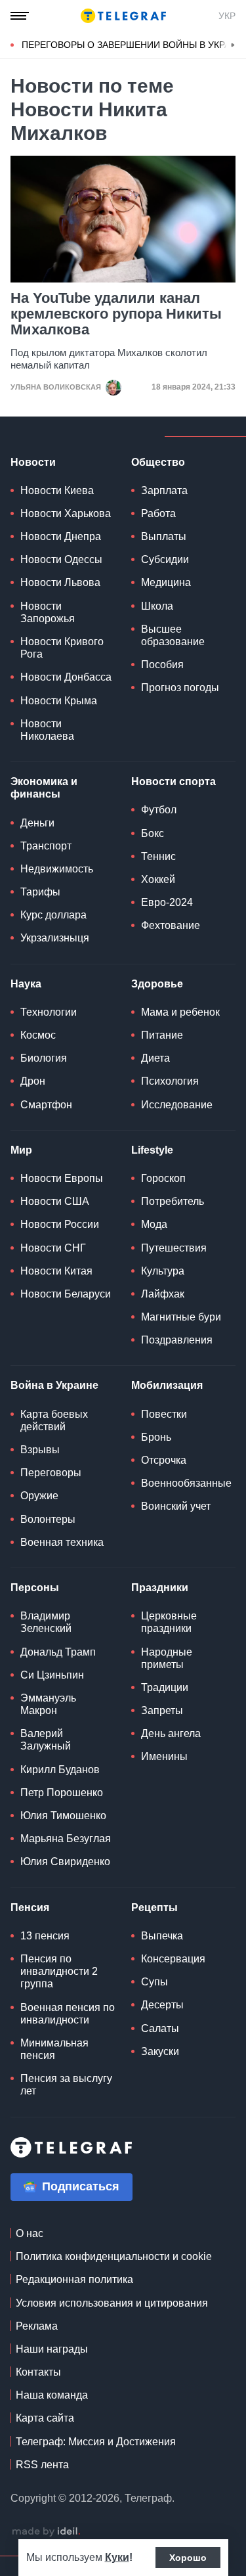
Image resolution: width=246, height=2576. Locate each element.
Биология (44, 1058)
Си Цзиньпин (52, 1675)
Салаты (160, 2028)
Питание (162, 1035)
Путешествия (174, 1248)
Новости (33, 462)
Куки (117, 2557)
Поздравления (177, 1340)
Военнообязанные (186, 1483)
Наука (26, 984)
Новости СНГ (53, 1248)
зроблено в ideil (46, 2532)
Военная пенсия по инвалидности (68, 2014)
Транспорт (46, 846)
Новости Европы (62, 1178)
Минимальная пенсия (54, 2049)
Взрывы (40, 1450)
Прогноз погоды (180, 688)
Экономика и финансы (44, 788)
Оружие (39, 1496)
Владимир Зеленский (46, 1622)
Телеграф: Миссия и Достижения (96, 2442)
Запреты (162, 1710)
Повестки (164, 1414)
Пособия (162, 665)
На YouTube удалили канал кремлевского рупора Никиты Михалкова (116, 314)
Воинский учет (176, 1506)
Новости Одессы (61, 559)
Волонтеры (48, 1519)
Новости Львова (60, 582)
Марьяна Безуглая (66, 1839)
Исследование (177, 1105)
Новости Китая (56, 1271)
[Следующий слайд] (233, 45)
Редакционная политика (74, 2279)
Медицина (166, 582)
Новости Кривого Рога (62, 648)
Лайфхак (163, 1294)
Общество (158, 462)
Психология (170, 1081)
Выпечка (162, 1936)
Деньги (37, 823)
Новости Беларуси (66, 1294)
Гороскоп (163, 1178)
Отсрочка (164, 1460)
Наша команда (52, 2395)
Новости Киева (57, 490)
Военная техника (62, 1542)
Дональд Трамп (58, 1652)
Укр (227, 16)
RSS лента (42, 2465)
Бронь (156, 1437)
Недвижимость (57, 869)
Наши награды (52, 2349)
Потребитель (173, 1201)
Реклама (37, 2326)
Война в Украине (54, 1385)
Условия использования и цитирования (112, 2303)
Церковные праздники (169, 1622)
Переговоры (51, 1473)
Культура (163, 1271)
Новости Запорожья (48, 612)
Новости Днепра (61, 536)
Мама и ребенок (180, 1012)
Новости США (55, 1201)
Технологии (49, 1012)
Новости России (60, 1224)
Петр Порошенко (62, 1793)
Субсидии (165, 559)
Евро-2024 (167, 902)
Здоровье (157, 984)
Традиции (165, 1687)
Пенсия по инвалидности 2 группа (59, 1971)
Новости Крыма (59, 701)
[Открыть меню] (20, 16)
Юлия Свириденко (65, 1862)
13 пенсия (45, 1936)
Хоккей (158, 879)
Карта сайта (45, 2418)
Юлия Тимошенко (63, 1816)
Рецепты (154, 1908)
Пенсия (30, 1908)
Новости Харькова (66, 513)
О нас (30, 2233)
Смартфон (46, 1105)
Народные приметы (167, 1658)
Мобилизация (167, 1385)
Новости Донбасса (66, 677)
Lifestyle (152, 1150)
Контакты (38, 2372)
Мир (21, 1150)
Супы (154, 1982)
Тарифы (40, 892)
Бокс (153, 833)
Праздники (160, 1588)
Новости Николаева (47, 730)
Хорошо (188, 2558)
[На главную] (123, 16)
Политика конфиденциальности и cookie (114, 2256)
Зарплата (164, 490)
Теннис (158, 856)
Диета (155, 1058)
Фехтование (171, 925)
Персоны (35, 1588)
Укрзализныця (55, 938)
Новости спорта (174, 781)
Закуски (160, 2051)
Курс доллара (53, 915)
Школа (157, 606)
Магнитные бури (181, 1317)
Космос (38, 1035)
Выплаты (164, 536)
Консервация (173, 1959)
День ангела (171, 1733)
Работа (158, 513)
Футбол (159, 810)
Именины (164, 1756)
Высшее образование (173, 635)
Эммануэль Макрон (48, 1704)
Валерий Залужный (46, 1740)
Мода (154, 1224)
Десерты (162, 2005)
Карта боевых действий (54, 1420)
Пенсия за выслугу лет (66, 2085)
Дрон (33, 1081)
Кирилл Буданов (60, 1770)
